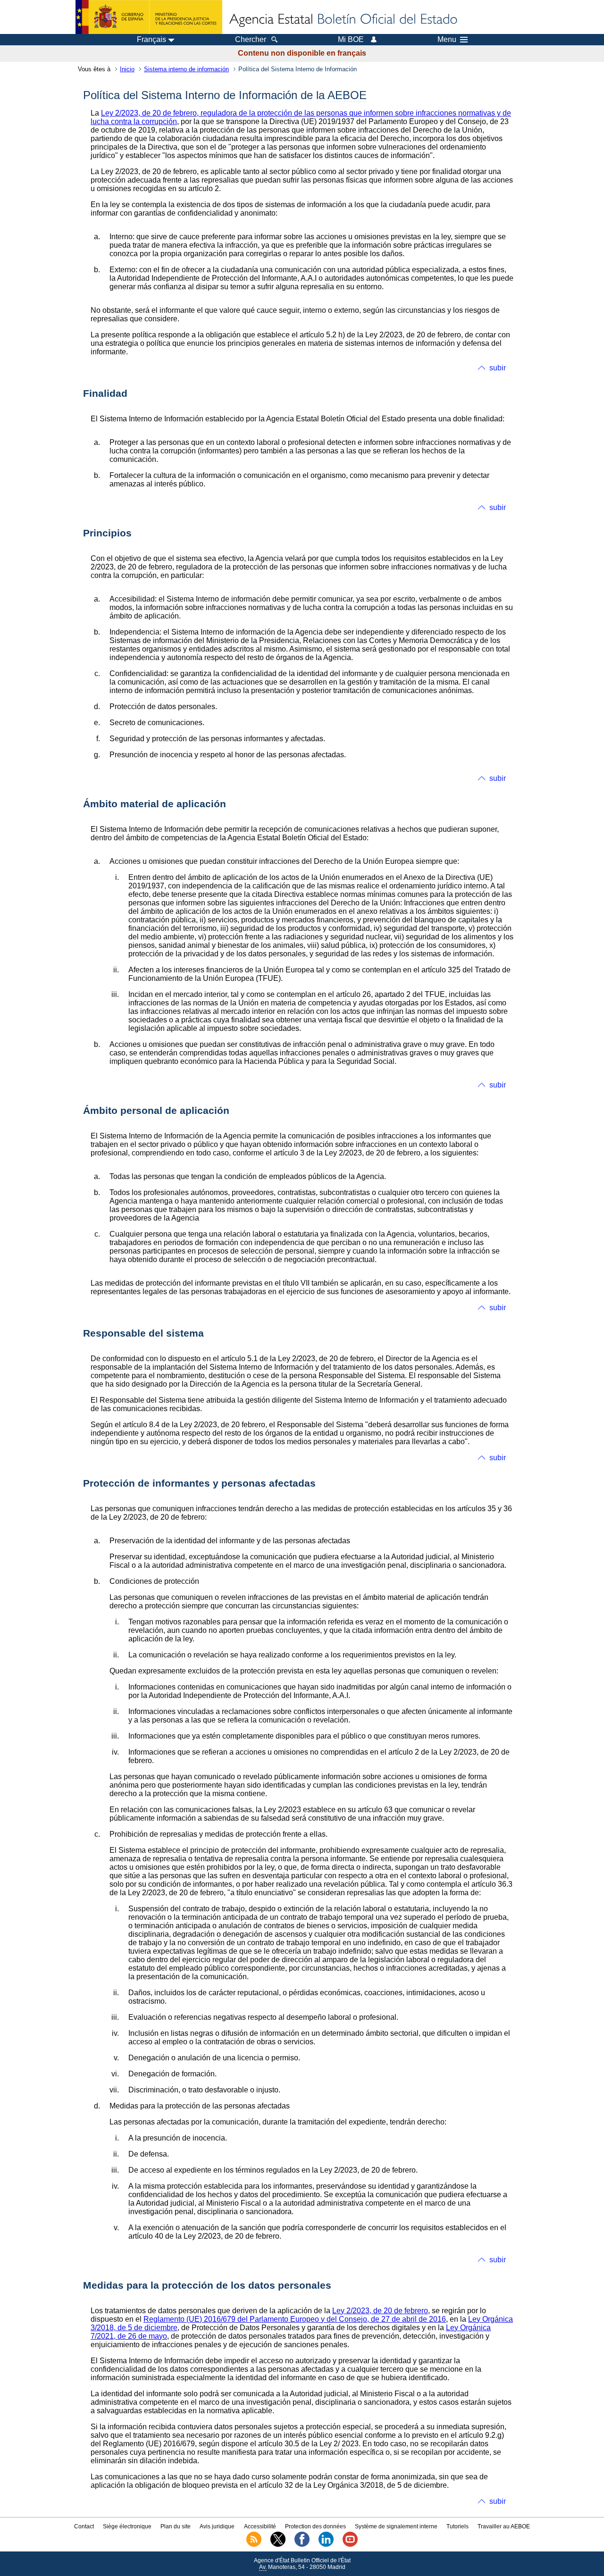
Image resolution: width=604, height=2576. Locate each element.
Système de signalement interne (396, 2526)
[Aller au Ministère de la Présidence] (149, 17)
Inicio (127, 69)
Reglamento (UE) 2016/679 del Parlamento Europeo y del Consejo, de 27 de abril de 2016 (295, 2319)
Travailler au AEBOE (504, 2526)
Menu (447, 40)
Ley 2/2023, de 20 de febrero (380, 2311)
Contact (84, 2526)
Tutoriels (457, 2526)
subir (498, 368)
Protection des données (315, 2526)
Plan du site (176, 2526)
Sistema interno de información (186, 69)
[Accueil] (343, 20)
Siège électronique (127, 2526)
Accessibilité (260, 2526)
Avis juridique (217, 2526)
